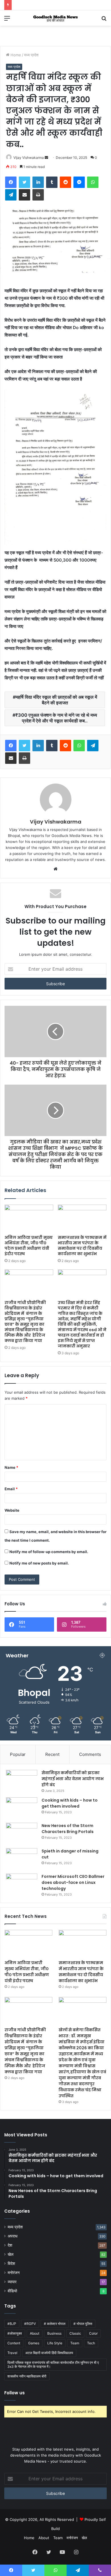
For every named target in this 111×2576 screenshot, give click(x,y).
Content (14, 2343)
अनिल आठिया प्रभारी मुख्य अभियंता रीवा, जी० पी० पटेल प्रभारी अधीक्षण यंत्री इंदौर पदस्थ (29, 1246)
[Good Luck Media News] (55, 18)
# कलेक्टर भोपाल (55, 2324)
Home (15, 55)
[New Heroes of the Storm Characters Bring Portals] (22, 1833)
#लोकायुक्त (15, 2333)
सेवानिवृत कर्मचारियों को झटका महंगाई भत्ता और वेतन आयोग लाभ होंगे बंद (73, 1779)
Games (34, 2343)
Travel (12, 2353)
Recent (52, 1754)
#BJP (12, 2324)
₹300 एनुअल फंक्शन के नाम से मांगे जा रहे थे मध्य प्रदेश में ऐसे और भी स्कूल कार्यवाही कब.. (56, 718)
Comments (90, 1754)
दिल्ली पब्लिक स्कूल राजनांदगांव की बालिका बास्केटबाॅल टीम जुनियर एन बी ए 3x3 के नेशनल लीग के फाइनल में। (53, 2364)
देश (10, 2245)
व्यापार (12, 2282)
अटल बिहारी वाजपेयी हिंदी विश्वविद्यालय (49, 2353)
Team (75, 2343)
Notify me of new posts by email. (39, 1563)
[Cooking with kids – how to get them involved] (22, 1808)
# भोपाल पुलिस (83, 2324)
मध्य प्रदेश (31, 55)
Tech (91, 2343)
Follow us (15, 2393)
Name (11, 1467)
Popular (18, 1754)
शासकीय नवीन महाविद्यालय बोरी (27, 2376)
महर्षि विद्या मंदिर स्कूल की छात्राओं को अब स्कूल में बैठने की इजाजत (56, 700)
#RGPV (30, 2324)
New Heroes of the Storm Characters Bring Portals (68, 1829)
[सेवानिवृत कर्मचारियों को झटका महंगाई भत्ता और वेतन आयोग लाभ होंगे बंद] (22, 1781)
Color (93, 2333)
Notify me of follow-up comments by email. (49, 1552)
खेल (11, 2254)
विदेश (11, 2263)
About (35, 2333)
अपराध (13, 2236)
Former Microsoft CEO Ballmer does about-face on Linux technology (73, 1882)
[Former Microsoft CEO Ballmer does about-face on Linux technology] (22, 1884)
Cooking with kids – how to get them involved (70, 1803)
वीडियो (12, 2291)
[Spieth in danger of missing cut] (22, 1859)
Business (54, 2333)
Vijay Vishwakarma (29, 158)
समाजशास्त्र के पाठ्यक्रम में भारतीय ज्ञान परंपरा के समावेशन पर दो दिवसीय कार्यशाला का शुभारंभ (82, 1246)
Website (12, 1510)
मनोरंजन (14, 2273)
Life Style (55, 2343)
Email (11, 1489)
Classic (75, 2333)
